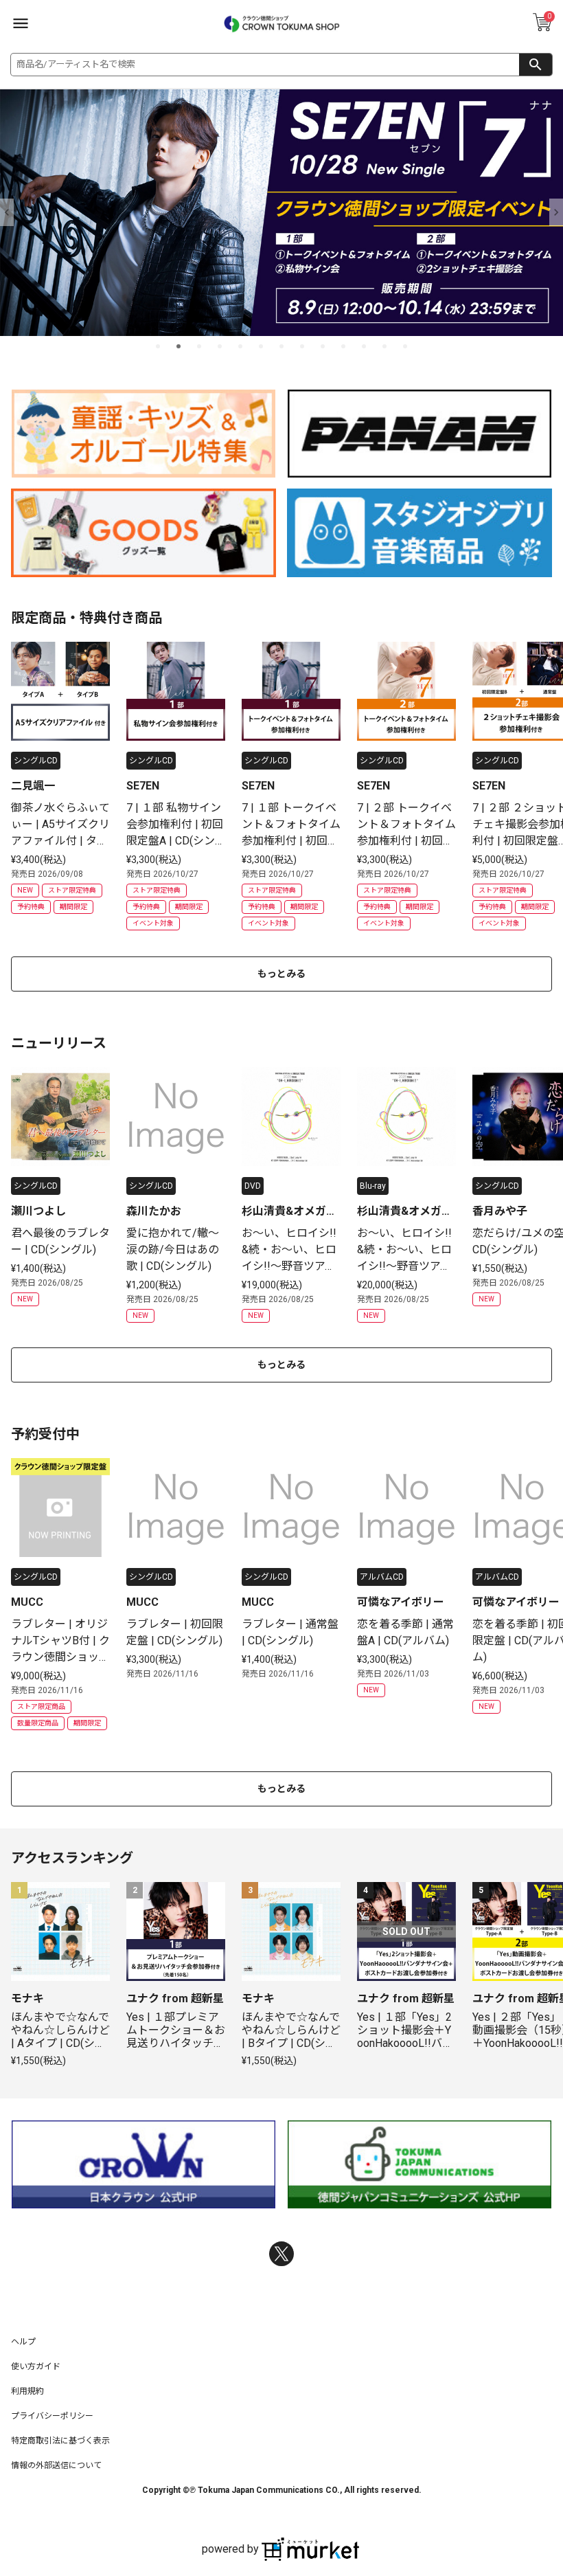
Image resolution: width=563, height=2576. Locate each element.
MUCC (27, 1602)
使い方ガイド (36, 2366)
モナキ (27, 1998)
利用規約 (27, 2391)
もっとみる (281, 974)
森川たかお (154, 1211)
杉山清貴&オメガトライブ (289, 1212)
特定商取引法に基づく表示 (60, 2441)
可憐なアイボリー (401, 1602)
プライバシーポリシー (52, 2416)
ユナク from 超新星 (175, 1998)
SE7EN (143, 786)
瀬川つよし (38, 1211)
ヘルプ (23, 2342)
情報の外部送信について (56, 2465)
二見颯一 (33, 786)
